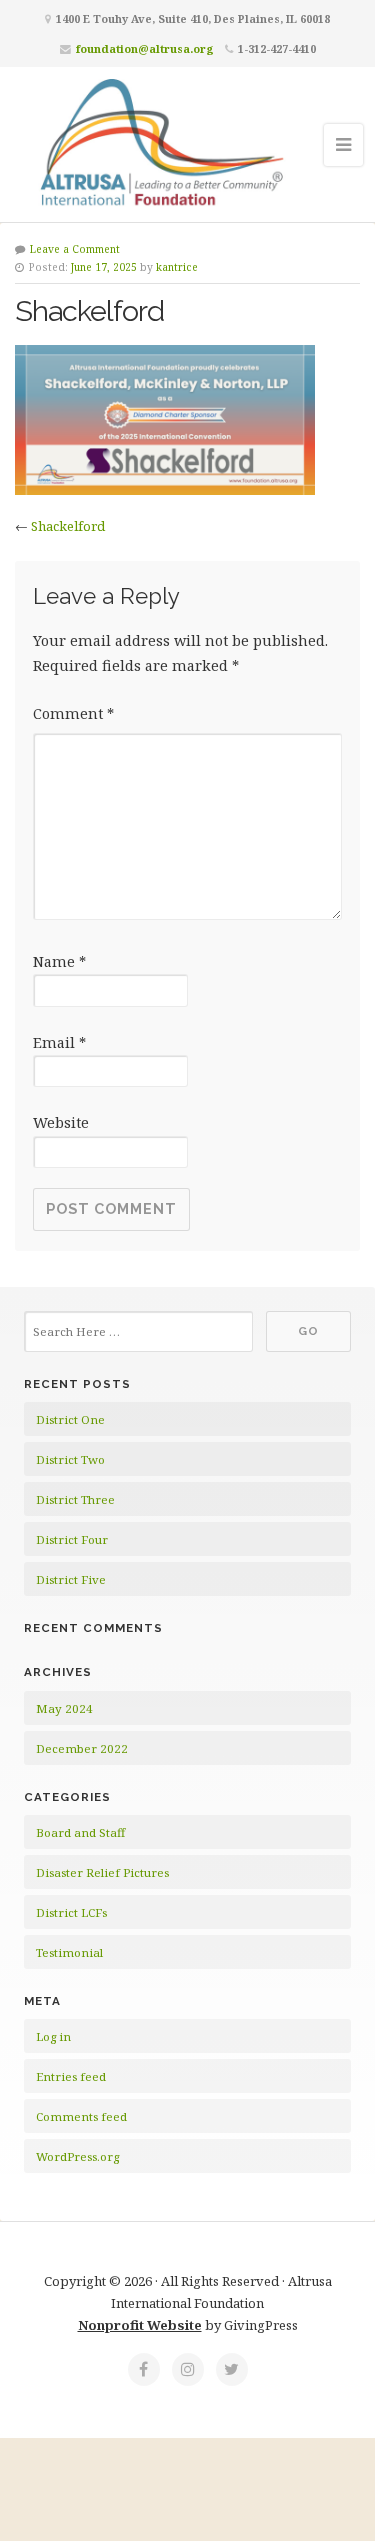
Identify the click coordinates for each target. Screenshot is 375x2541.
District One (70, 1419)
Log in (53, 2036)
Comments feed (81, 2116)
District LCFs (71, 1912)
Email (59, 1042)
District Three (75, 1499)
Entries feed (71, 2076)
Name (59, 961)
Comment (73, 713)
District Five (71, 1579)
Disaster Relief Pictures (102, 1872)
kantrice (177, 267)
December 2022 (82, 1748)
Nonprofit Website (140, 2325)
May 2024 (64, 1708)
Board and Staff (80, 1832)
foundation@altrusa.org (145, 48)
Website (61, 1122)
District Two (70, 1459)
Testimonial (69, 1952)
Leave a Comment (75, 249)
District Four (72, 1539)
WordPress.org (77, 2156)
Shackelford (68, 526)
